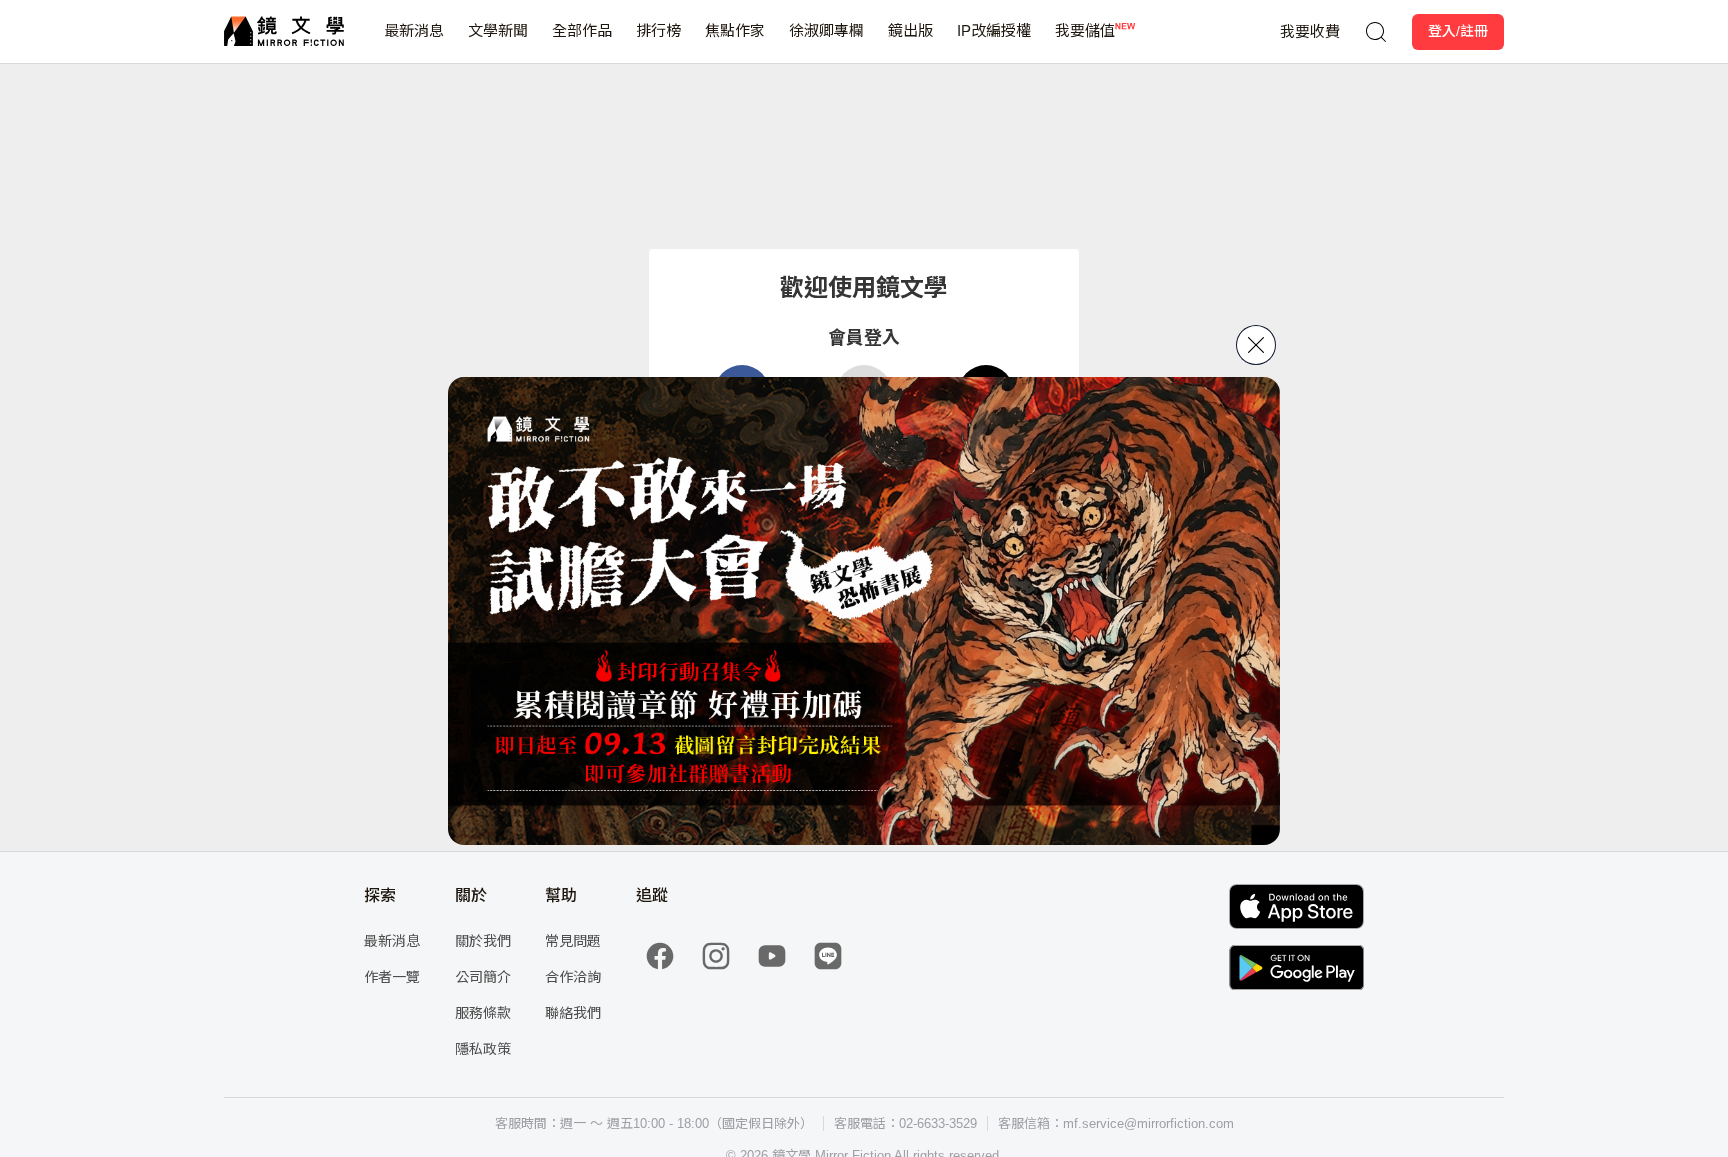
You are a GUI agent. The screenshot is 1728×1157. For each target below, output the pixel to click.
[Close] (1256, 345)
